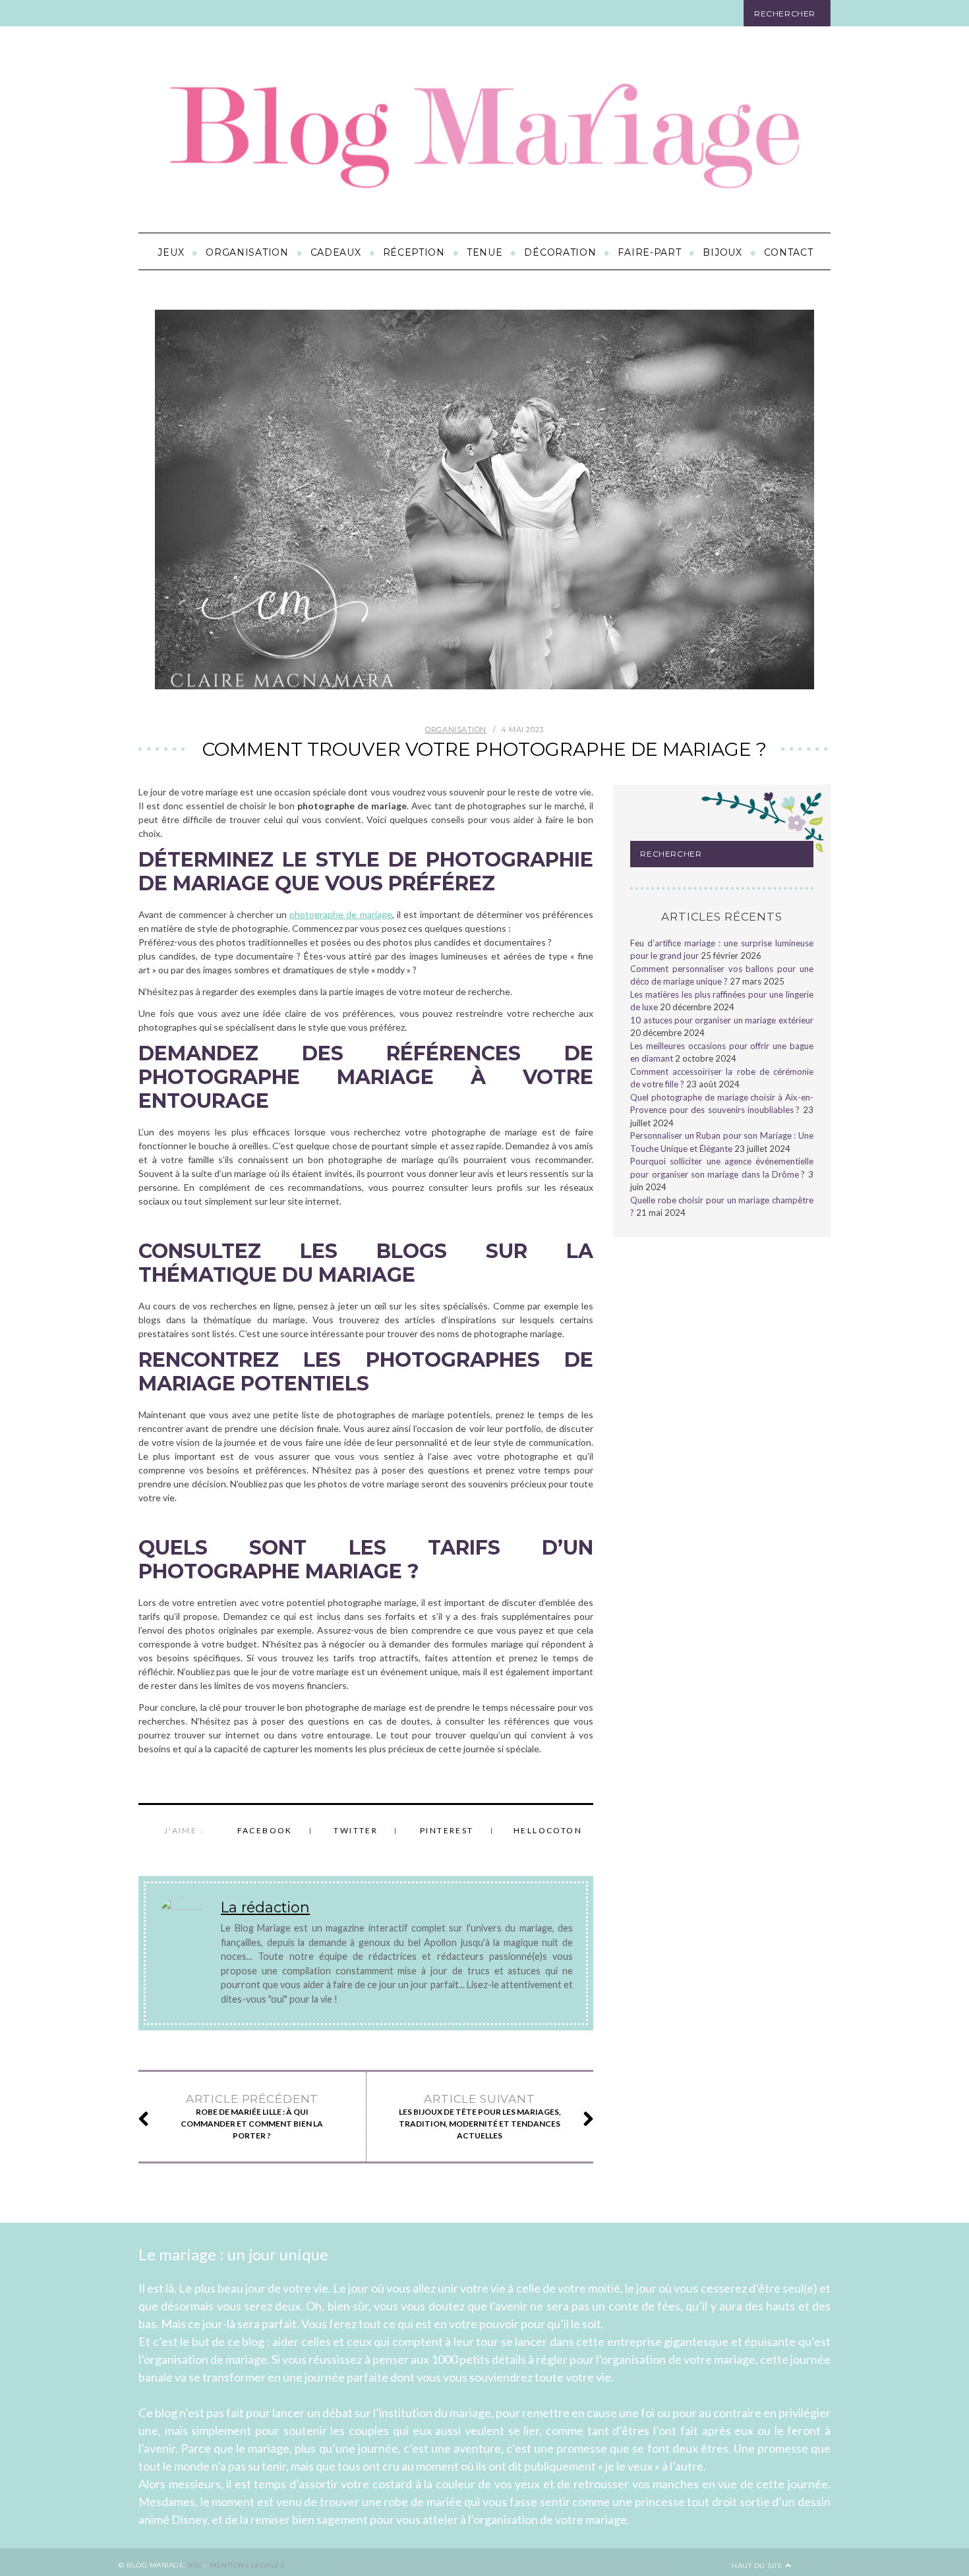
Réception (414, 252)
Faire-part (649, 252)
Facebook (265, 1830)
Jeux (171, 252)
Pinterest (447, 1830)
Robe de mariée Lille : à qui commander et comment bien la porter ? (252, 2116)
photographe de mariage (340, 914)
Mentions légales (247, 2564)
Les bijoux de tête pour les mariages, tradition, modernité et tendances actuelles (480, 2116)
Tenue (485, 252)
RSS (195, 2564)
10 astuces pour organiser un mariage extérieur (721, 1020)
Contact (789, 252)
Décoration (560, 252)
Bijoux (722, 252)
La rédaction (265, 1907)
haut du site (758, 2565)
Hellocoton (548, 1830)
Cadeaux (336, 252)
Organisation (247, 252)
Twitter (356, 1830)
